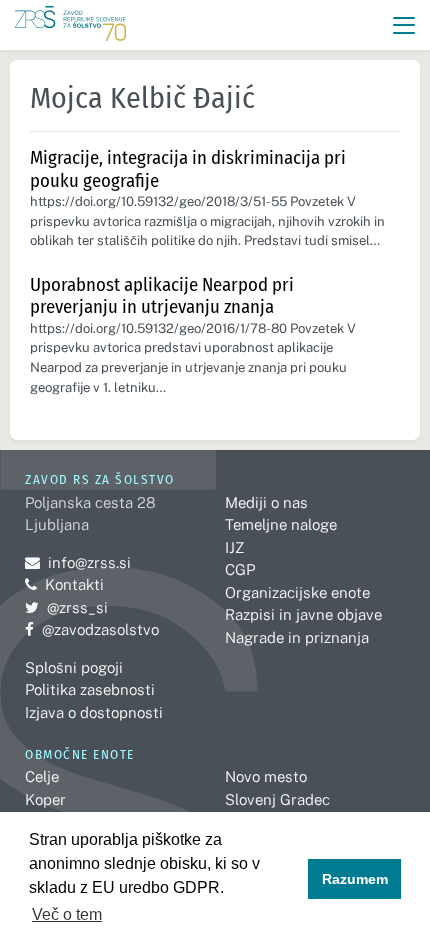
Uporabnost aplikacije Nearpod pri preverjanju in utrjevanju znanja (162, 296)
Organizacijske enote (297, 592)
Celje (42, 776)
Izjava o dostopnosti (94, 712)
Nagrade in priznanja (297, 637)
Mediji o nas (266, 502)
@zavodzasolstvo (92, 629)
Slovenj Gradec (277, 799)
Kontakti (74, 584)
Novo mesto (266, 776)
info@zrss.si (78, 562)
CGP (240, 569)
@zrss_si (66, 607)
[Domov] (70, 25)
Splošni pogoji (74, 667)
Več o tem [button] (67, 914)
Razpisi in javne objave (303, 614)
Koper (45, 799)
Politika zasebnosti (90, 689)
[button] (404, 25)
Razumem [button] (355, 879)
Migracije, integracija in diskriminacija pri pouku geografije (188, 169)
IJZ (234, 547)
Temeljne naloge (281, 524)
